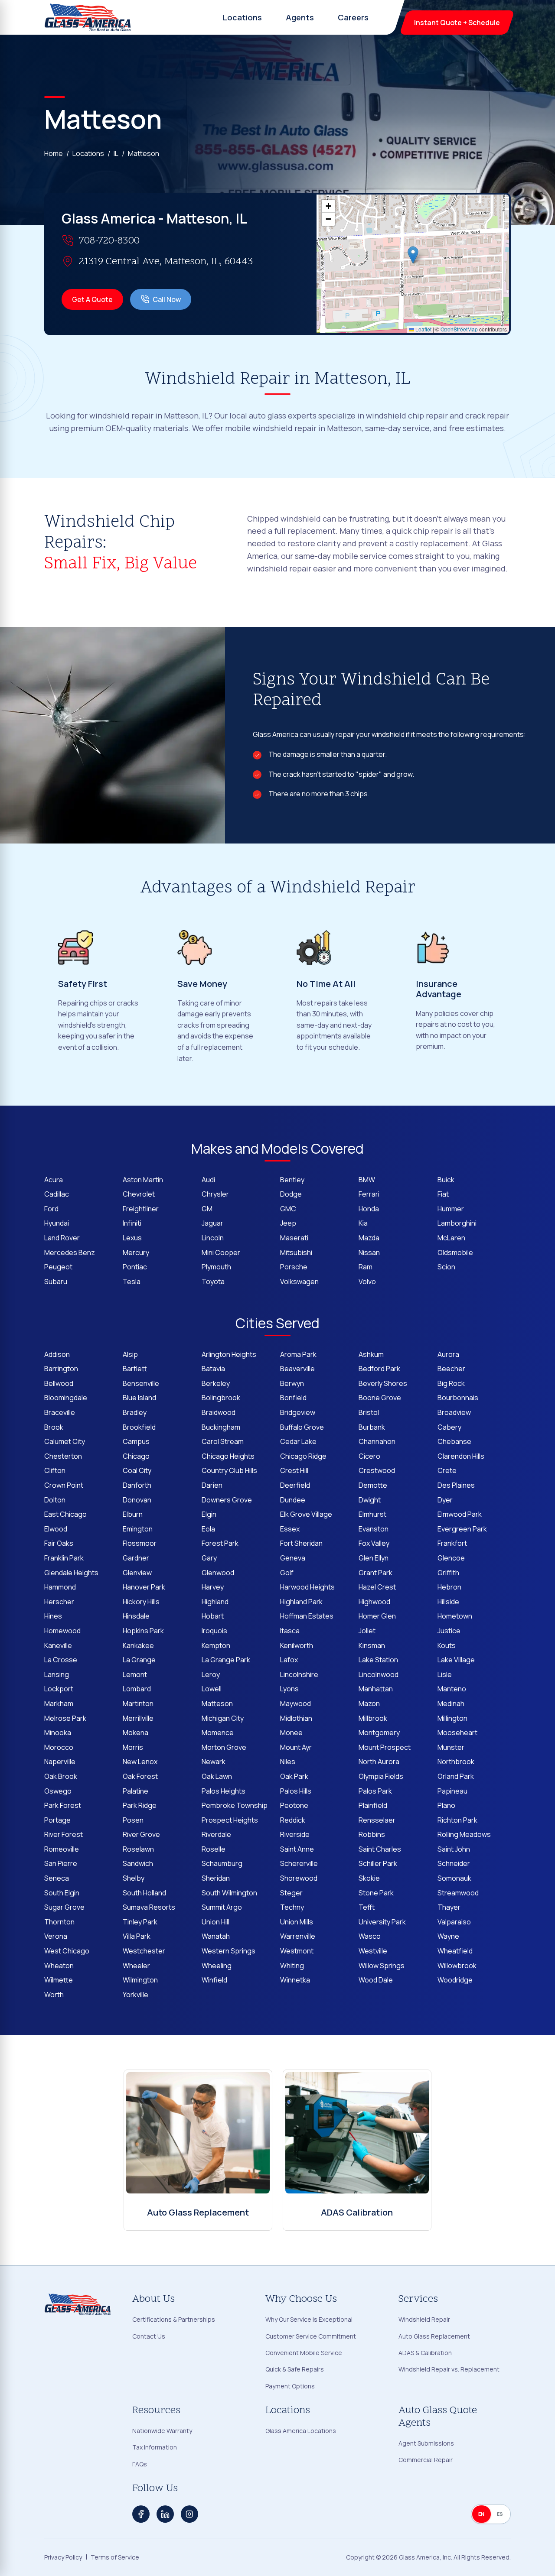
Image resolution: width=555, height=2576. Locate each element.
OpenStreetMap (459, 329)
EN (482, 2514)
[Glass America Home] (88, 17)
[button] (413, 255)
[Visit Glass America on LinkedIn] (165, 2514)
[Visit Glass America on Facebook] (141, 2514)
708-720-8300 (109, 241)
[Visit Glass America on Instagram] (189, 2514)
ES (500, 2514)
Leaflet (423, 329)
